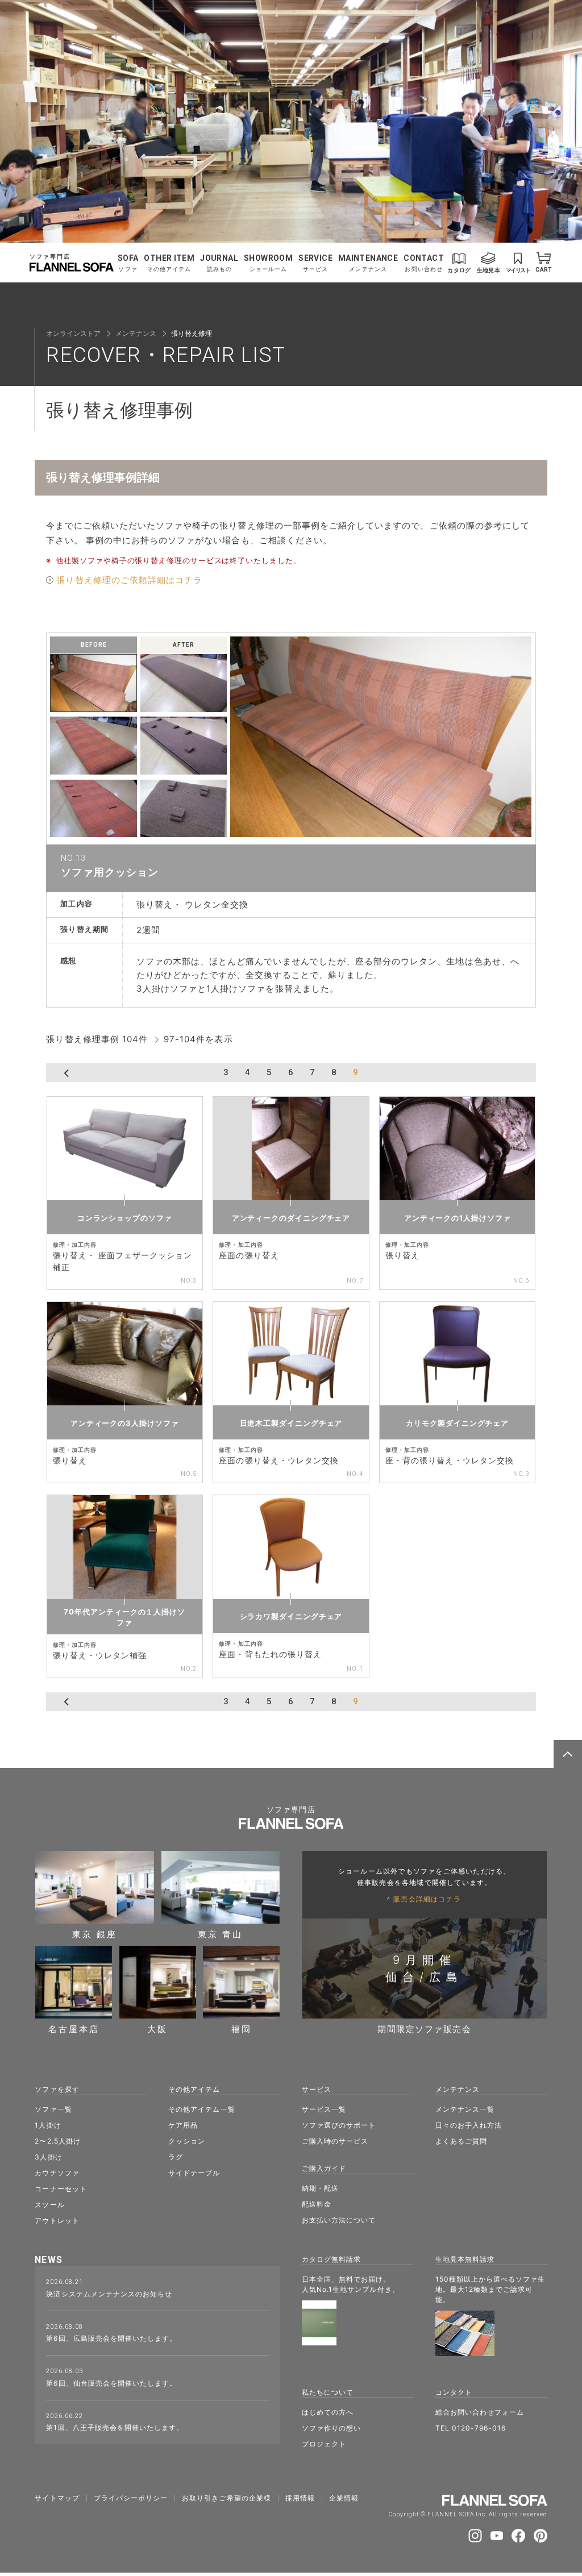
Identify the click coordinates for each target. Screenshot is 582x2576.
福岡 (242, 2028)
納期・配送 (320, 2188)
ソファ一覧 (53, 2109)
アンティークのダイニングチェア (291, 1218)
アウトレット (57, 2221)
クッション (187, 2141)
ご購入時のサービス (335, 2141)
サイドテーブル (194, 2173)
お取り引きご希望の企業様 (226, 2498)
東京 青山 (220, 1934)
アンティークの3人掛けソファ (125, 1423)
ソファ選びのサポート (339, 2125)
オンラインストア (73, 333)
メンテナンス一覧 (465, 2109)
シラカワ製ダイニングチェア (291, 1616)
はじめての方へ (328, 2412)
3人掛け (48, 2157)
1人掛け (48, 2125)
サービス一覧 (324, 2109)
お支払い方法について (339, 2220)
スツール (49, 2205)
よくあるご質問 (461, 2141)
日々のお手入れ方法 (469, 2125)
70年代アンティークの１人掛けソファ (124, 1617)
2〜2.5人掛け (57, 2141)
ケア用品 (183, 2125)
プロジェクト (324, 2444)
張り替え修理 (192, 333)
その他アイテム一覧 (201, 2109)
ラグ (176, 2157)
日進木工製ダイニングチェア (291, 1423)
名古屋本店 (74, 2028)
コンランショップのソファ (125, 1218)
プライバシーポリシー (131, 2498)
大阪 (157, 2028)
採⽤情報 (300, 2498)
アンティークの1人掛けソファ (458, 1218)
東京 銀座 (95, 1934)
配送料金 (317, 2204)
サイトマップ (57, 2498)
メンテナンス (136, 333)
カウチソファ (57, 2173)
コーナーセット (61, 2189)
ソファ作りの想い (331, 2428)
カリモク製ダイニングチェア (457, 1423)
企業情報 (344, 2498)
